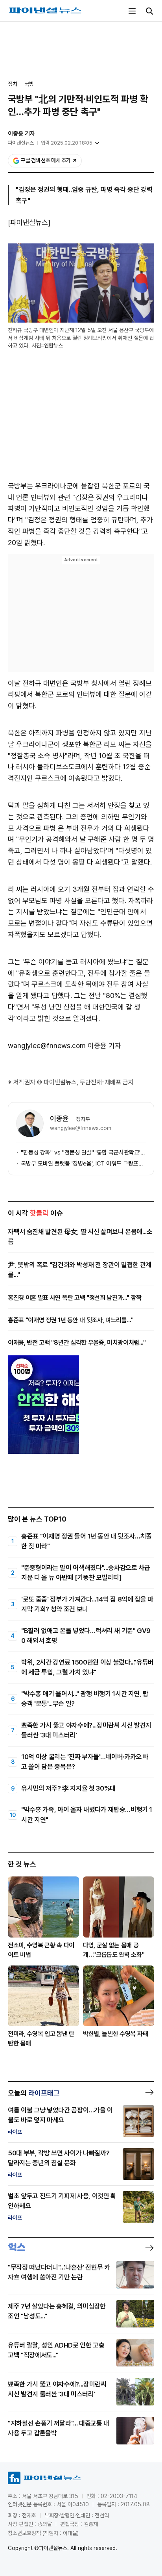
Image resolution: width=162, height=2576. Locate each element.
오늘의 (34, 2093)
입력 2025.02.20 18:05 (67, 143)
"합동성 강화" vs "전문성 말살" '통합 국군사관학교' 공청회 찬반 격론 (83, 1153)
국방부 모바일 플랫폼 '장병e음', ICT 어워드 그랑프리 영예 (83, 1164)
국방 (29, 84)
